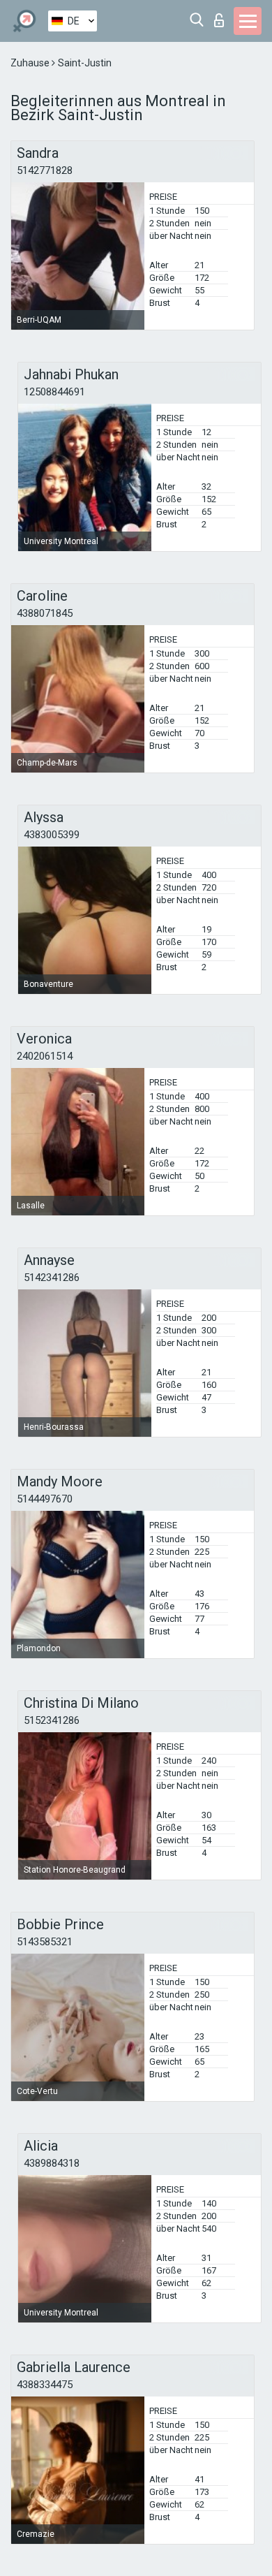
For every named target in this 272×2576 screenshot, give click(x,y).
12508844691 (54, 392)
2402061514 (45, 1056)
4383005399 (52, 835)
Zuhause (31, 63)
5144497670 (45, 1499)
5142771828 (45, 170)
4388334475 (45, 2385)
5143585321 (45, 1942)
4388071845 (45, 613)
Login (222, 16)
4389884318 (52, 2163)
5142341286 (52, 1278)
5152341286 (52, 1720)
